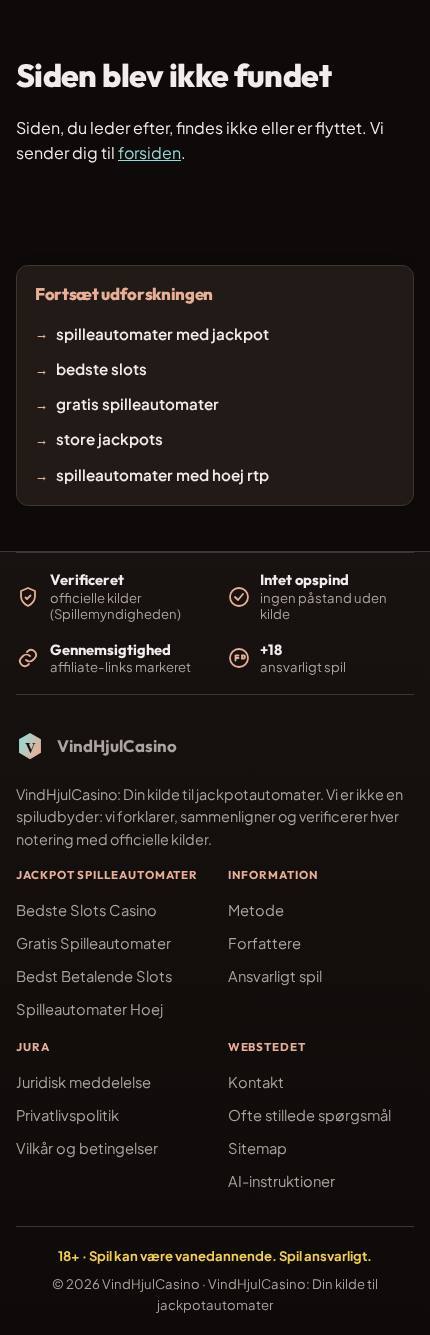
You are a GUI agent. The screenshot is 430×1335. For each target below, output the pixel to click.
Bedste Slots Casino (86, 910)
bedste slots (101, 368)
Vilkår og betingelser (87, 1148)
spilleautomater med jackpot (162, 333)
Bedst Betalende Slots (94, 976)
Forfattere (264, 943)
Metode (256, 910)
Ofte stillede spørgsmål (309, 1115)
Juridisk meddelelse (83, 1082)
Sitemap (257, 1148)
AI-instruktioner (281, 1181)
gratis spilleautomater (137, 403)
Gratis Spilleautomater (93, 943)
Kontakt (256, 1082)
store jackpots (109, 439)
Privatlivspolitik (67, 1115)
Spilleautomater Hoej (89, 1009)
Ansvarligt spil (275, 976)
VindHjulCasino (151, 1283)
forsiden (149, 152)
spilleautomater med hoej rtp (162, 474)
